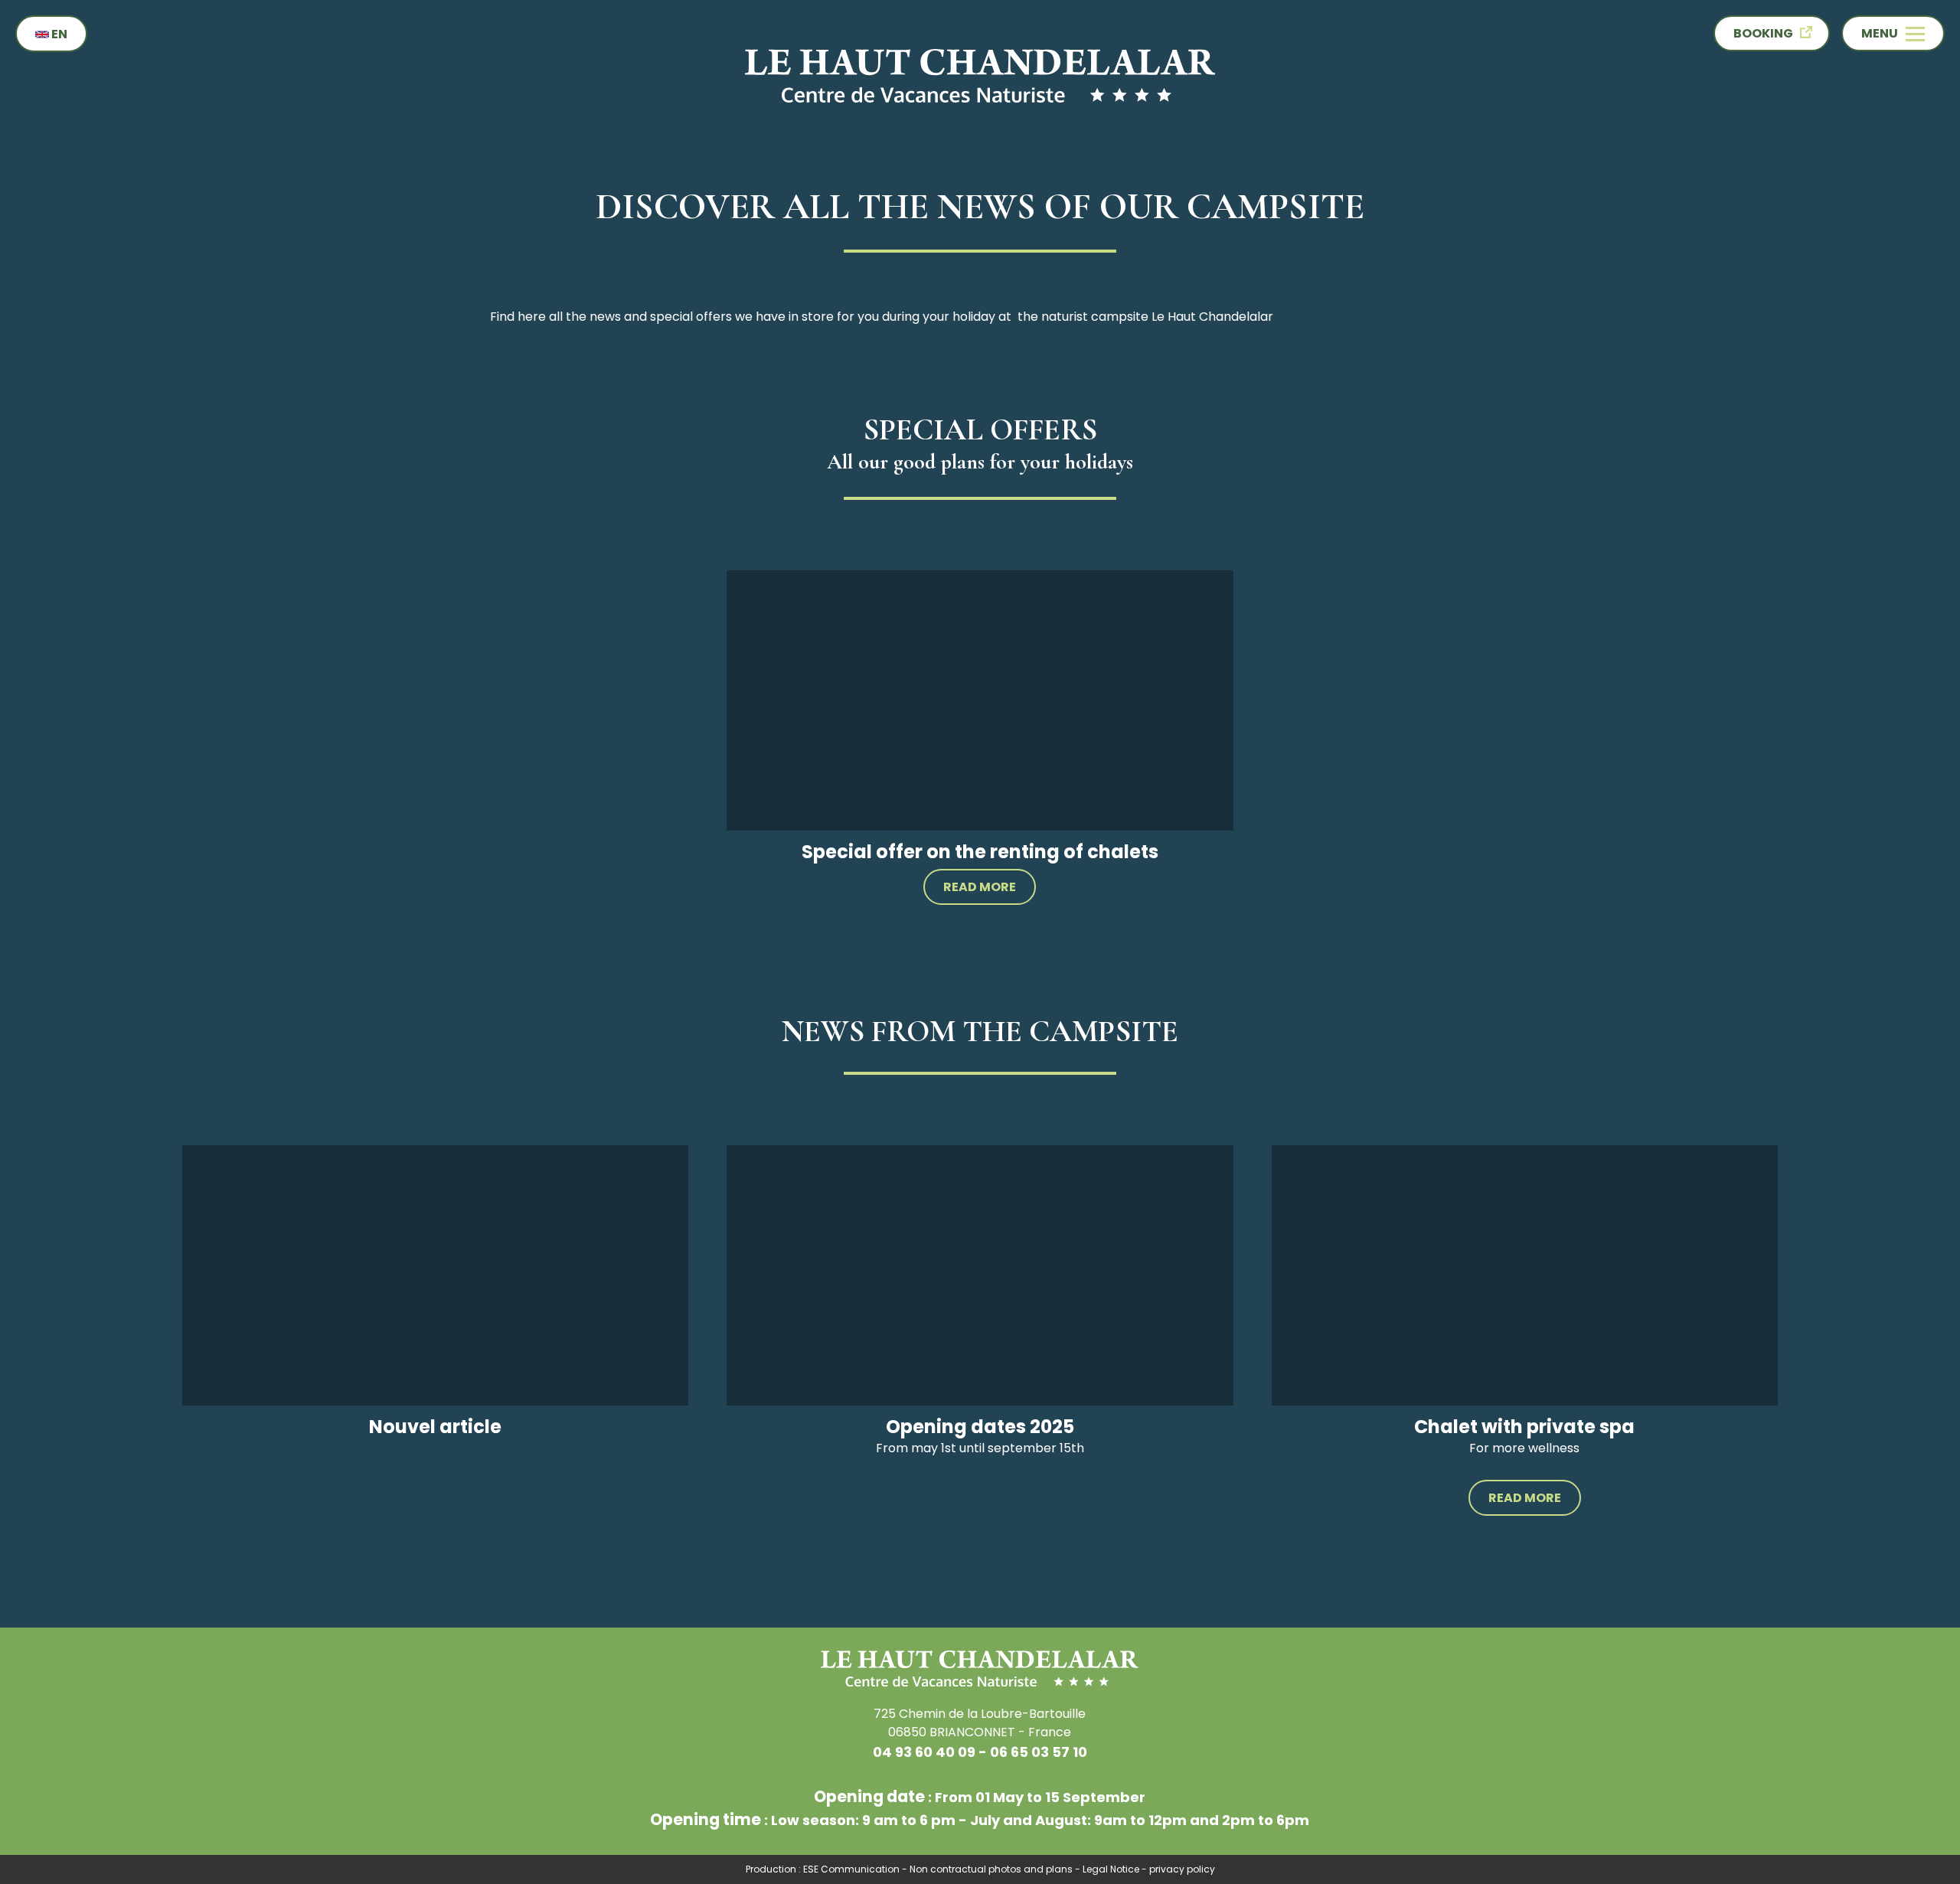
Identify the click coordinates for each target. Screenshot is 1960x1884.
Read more (980, 887)
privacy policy (1182, 1869)
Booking (1763, 33)
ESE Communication (851, 1869)
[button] (1893, 33)
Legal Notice (1111, 1869)
